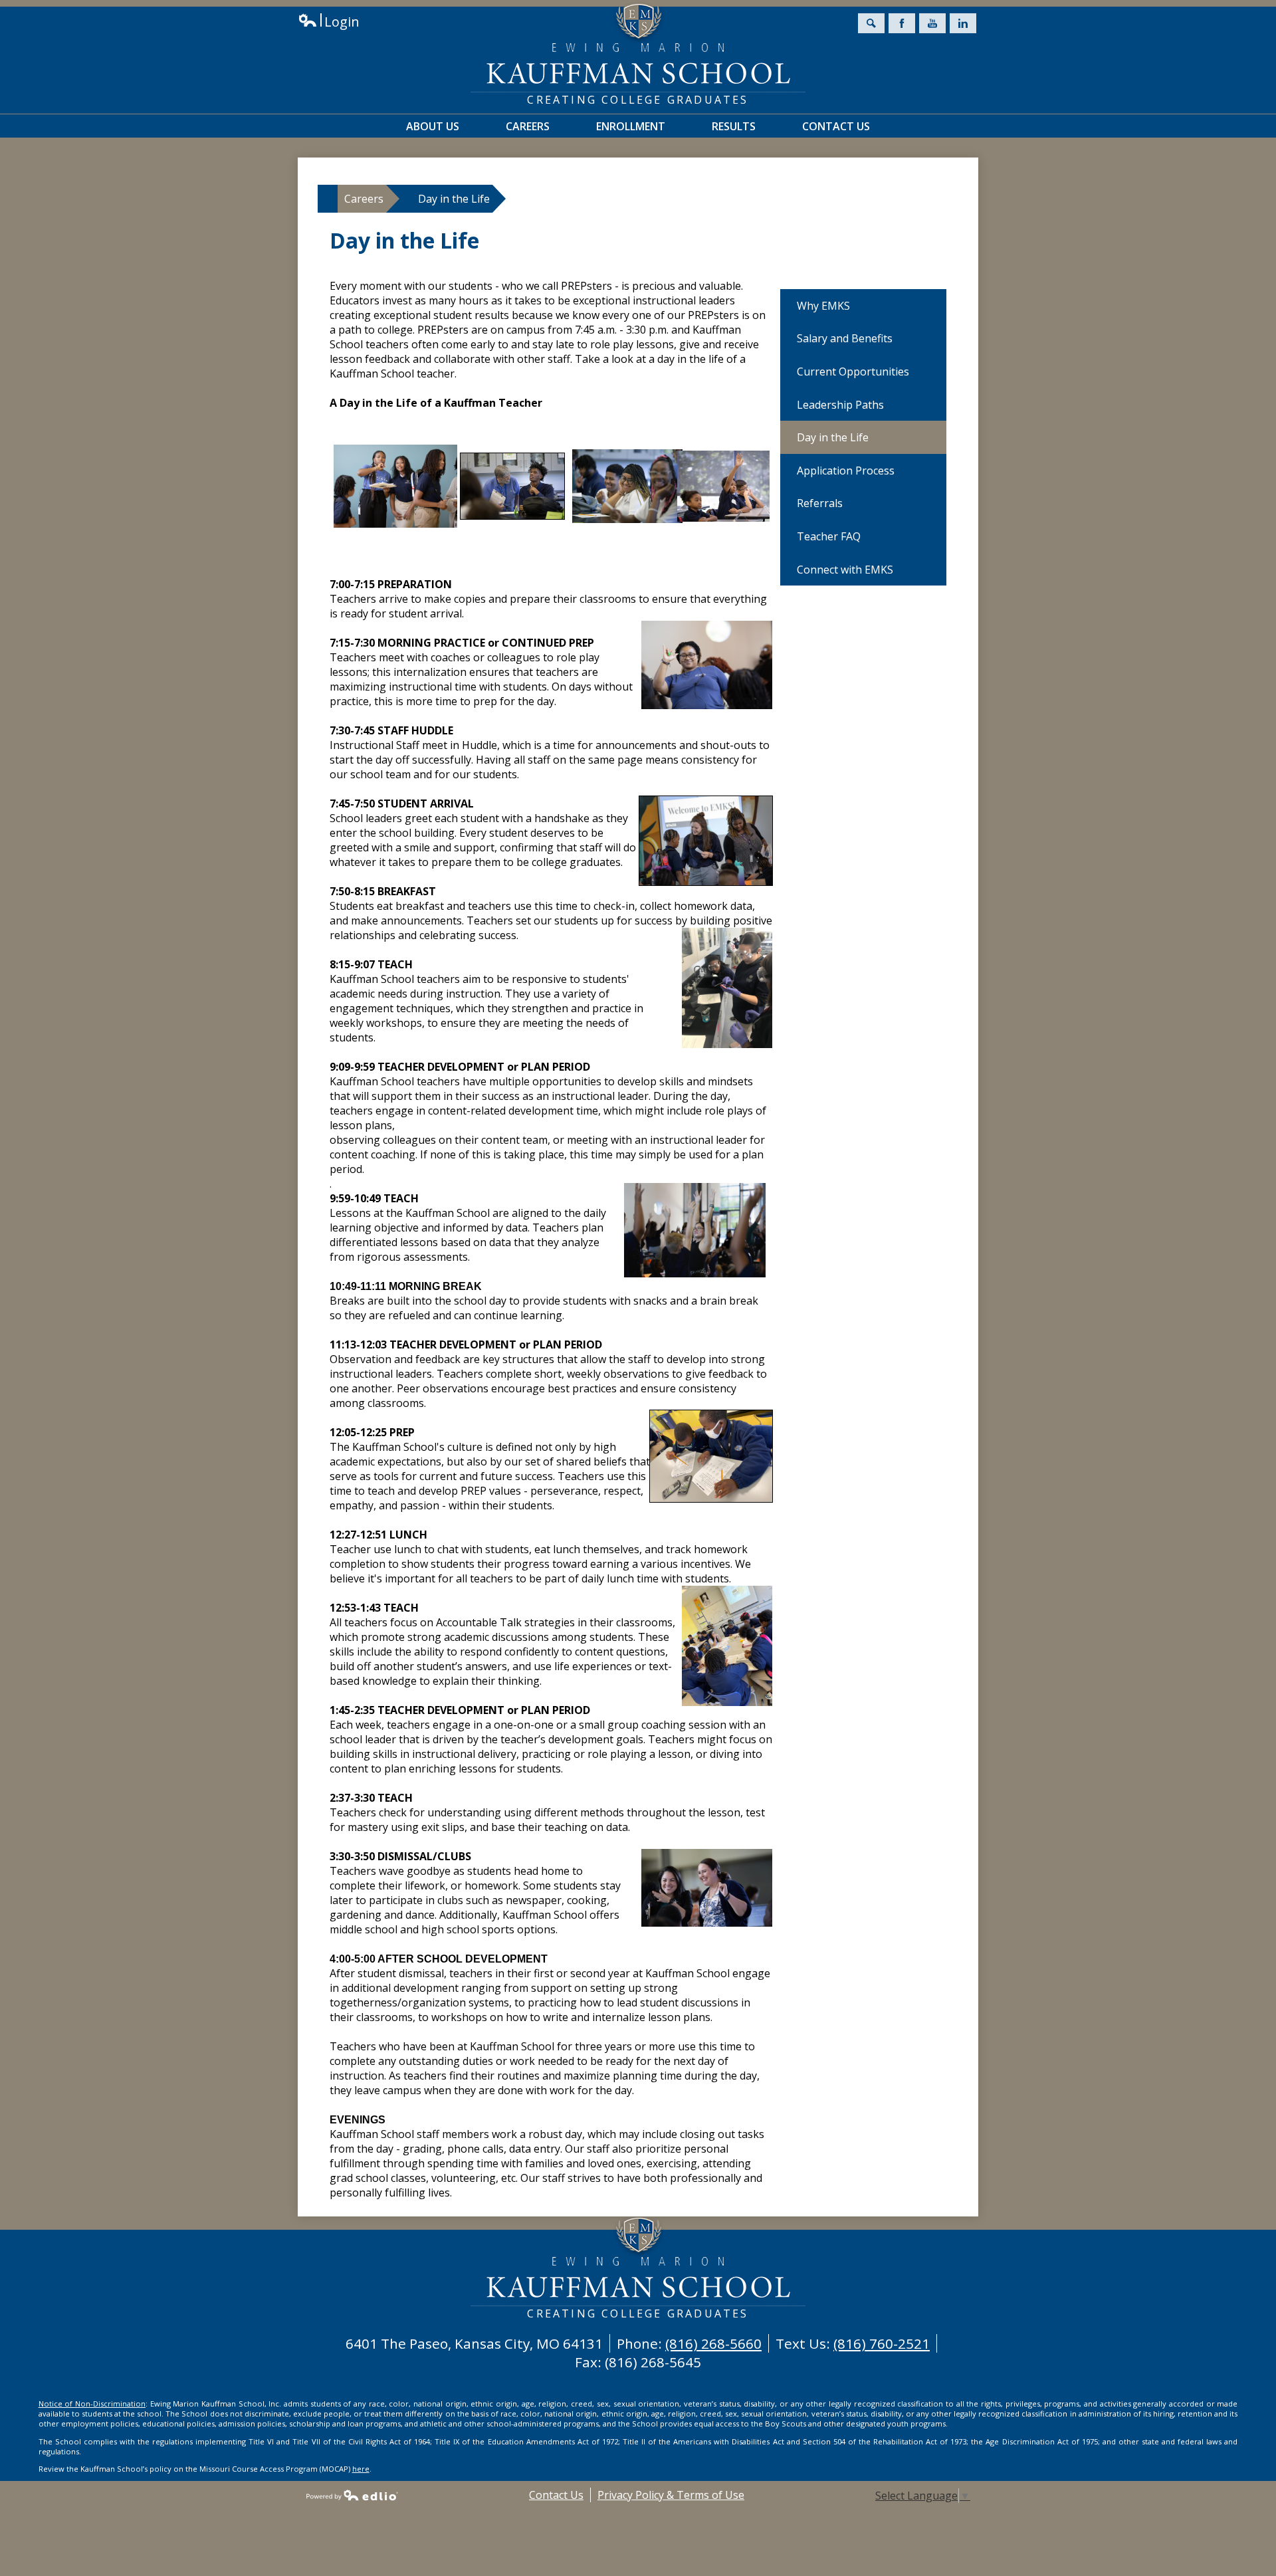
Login (329, 22)
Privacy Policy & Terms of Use (671, 2495)
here (361, 2469)
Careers (364, 199)
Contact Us (556, 2495)
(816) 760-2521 (882, 2343)
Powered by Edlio (352, 2495)
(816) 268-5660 (713, 2343)
